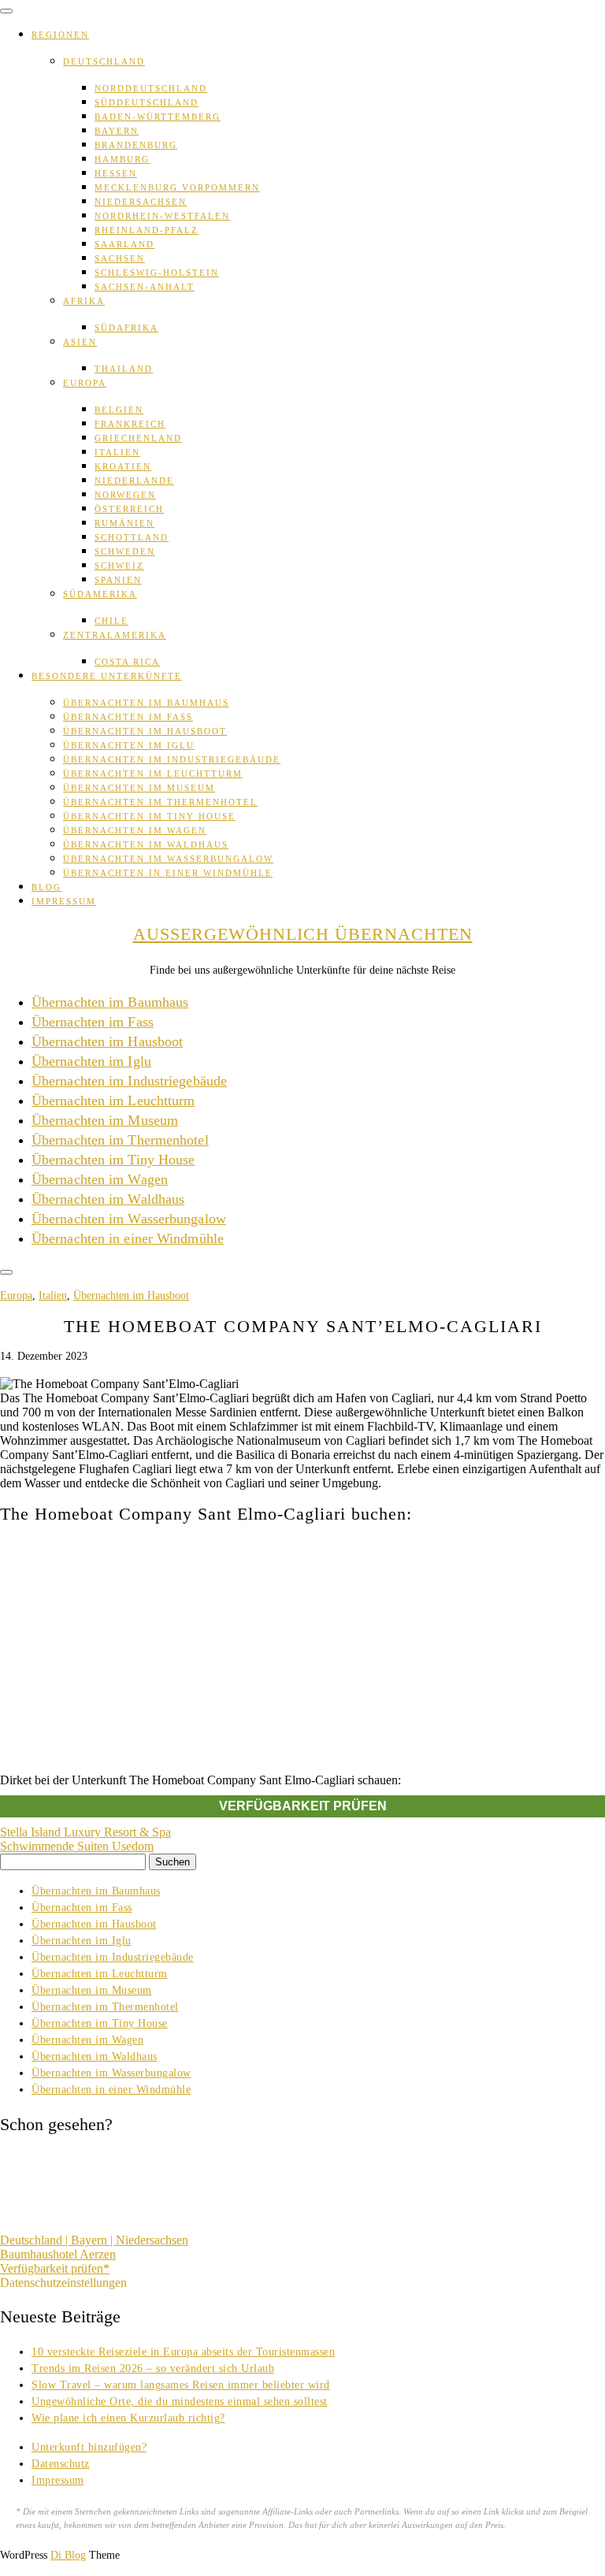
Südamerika (100, 594)
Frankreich (130, 424)
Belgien (119, 410)
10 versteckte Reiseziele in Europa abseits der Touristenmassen (183, 2352)
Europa (85, 383)
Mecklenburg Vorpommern (177, 187)
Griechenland (138, 438)
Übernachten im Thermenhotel (160, 802)
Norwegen (125, 495)
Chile (111, 621)
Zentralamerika (115, 635)
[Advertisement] (302, 1649)
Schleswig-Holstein (157, 273)
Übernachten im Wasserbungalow (168, 859)
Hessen (116, 173)
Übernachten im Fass (128, 717)
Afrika (84, 301)
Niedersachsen (141, 202)
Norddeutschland (151, 88)
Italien (117, 452)
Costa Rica (127, 662)
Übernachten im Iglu (129, 745)
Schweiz (119, 566)
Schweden (125, 551)
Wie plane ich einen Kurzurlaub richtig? (128, 2418)
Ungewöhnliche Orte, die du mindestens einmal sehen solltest (180, 2402)
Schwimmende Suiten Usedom (77, 1846)
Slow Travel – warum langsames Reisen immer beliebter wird (181, 2385)
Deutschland (104, 61)
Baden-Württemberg (158, 117)
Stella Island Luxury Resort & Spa (85, 1832)
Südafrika (126, 328)
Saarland (124, 244)
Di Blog (68, 2555)
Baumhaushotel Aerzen (58, 2254)
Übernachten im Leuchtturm (153, 774)
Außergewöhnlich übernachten (303, 934)
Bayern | (93, 2240)
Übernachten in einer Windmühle (168, 873)
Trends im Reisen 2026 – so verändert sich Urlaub (153, 2368)
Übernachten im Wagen (135, 830)
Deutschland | (35, 2240)
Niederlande (134, 481)
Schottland (132, 537)
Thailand (124, 369)
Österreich (129, 509)
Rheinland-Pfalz (147, 230)
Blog (46, 887)
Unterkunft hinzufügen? (89, 2447)
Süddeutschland (147, 102)
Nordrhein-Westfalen (162, 216)
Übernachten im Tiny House (149, 816)
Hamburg (122, 159)
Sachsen (120, 258)
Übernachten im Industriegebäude (172, 759)
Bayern (117, 131)
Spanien (118, 580)
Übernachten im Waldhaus (146, 844)
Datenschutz (61, 2464)
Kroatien (123, 466)
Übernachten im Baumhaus (146, 703)
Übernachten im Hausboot (145, 731)
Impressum (64, 901)
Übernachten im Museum (139, 788)
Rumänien (124, 523)
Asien (80, 342)
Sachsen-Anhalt (145, 287)
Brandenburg (136, 145)
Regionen (60, 35)
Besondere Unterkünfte (107, 676)
